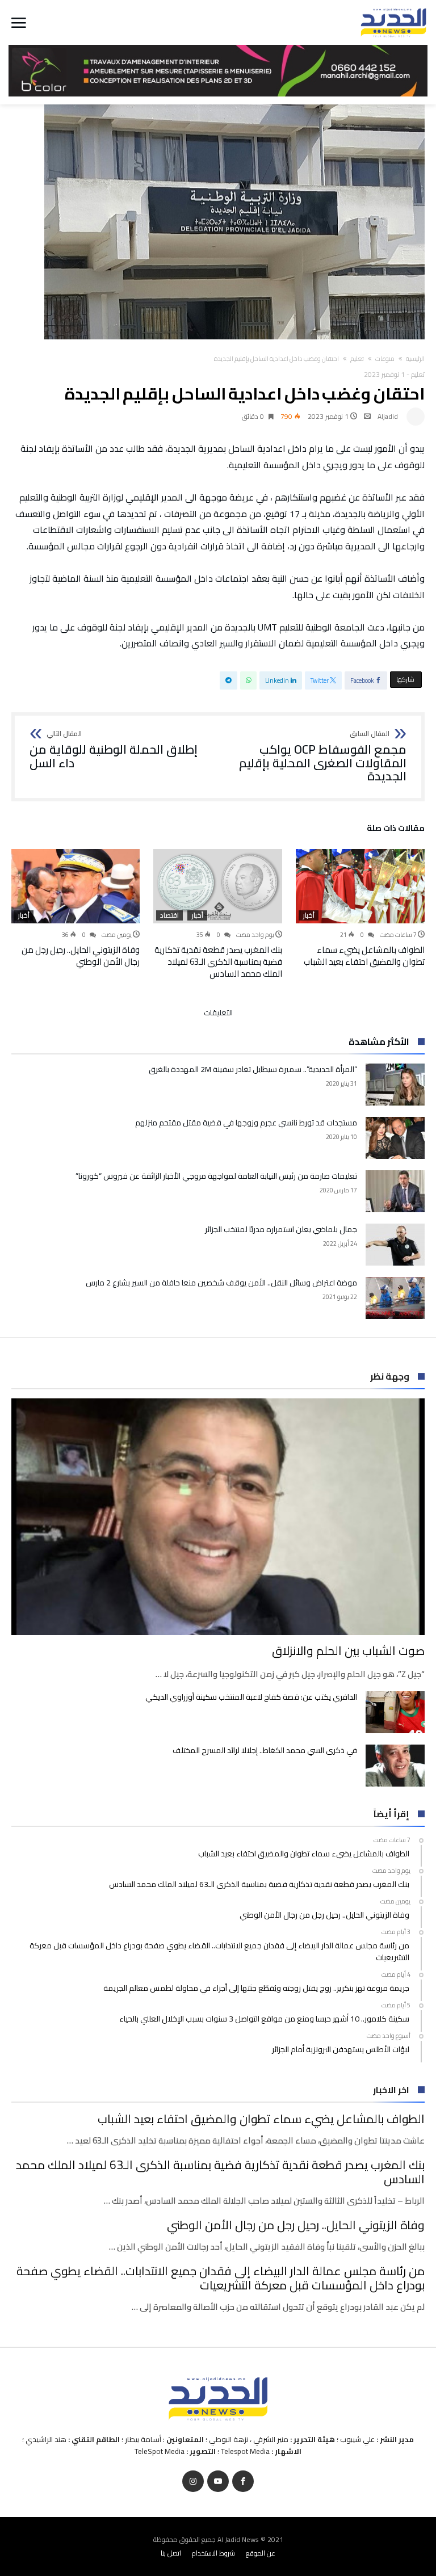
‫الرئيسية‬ (415, 359)
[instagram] (193, 2482)
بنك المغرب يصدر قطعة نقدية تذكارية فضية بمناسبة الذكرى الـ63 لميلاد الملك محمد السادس (218, 962)
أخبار (309, 915)
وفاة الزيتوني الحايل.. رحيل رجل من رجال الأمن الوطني (81, 956)
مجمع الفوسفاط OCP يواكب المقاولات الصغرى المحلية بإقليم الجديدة (323, 757)
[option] (360, 908)
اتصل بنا (171, 2553)
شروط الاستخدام (213, 2553)
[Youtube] (218, 2482)
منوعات (385, 359)
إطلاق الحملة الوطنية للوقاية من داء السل (114, 750)
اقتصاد (169, 915)
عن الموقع (261, 2553)
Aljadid (388, 416)
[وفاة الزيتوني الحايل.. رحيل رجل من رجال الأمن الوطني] (75, 886)
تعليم (357, 359)
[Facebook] (243, 2482)
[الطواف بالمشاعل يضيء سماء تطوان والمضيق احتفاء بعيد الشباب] (360, 886)
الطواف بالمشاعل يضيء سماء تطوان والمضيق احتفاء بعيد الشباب (364, 956)
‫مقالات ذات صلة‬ (396, 830)
